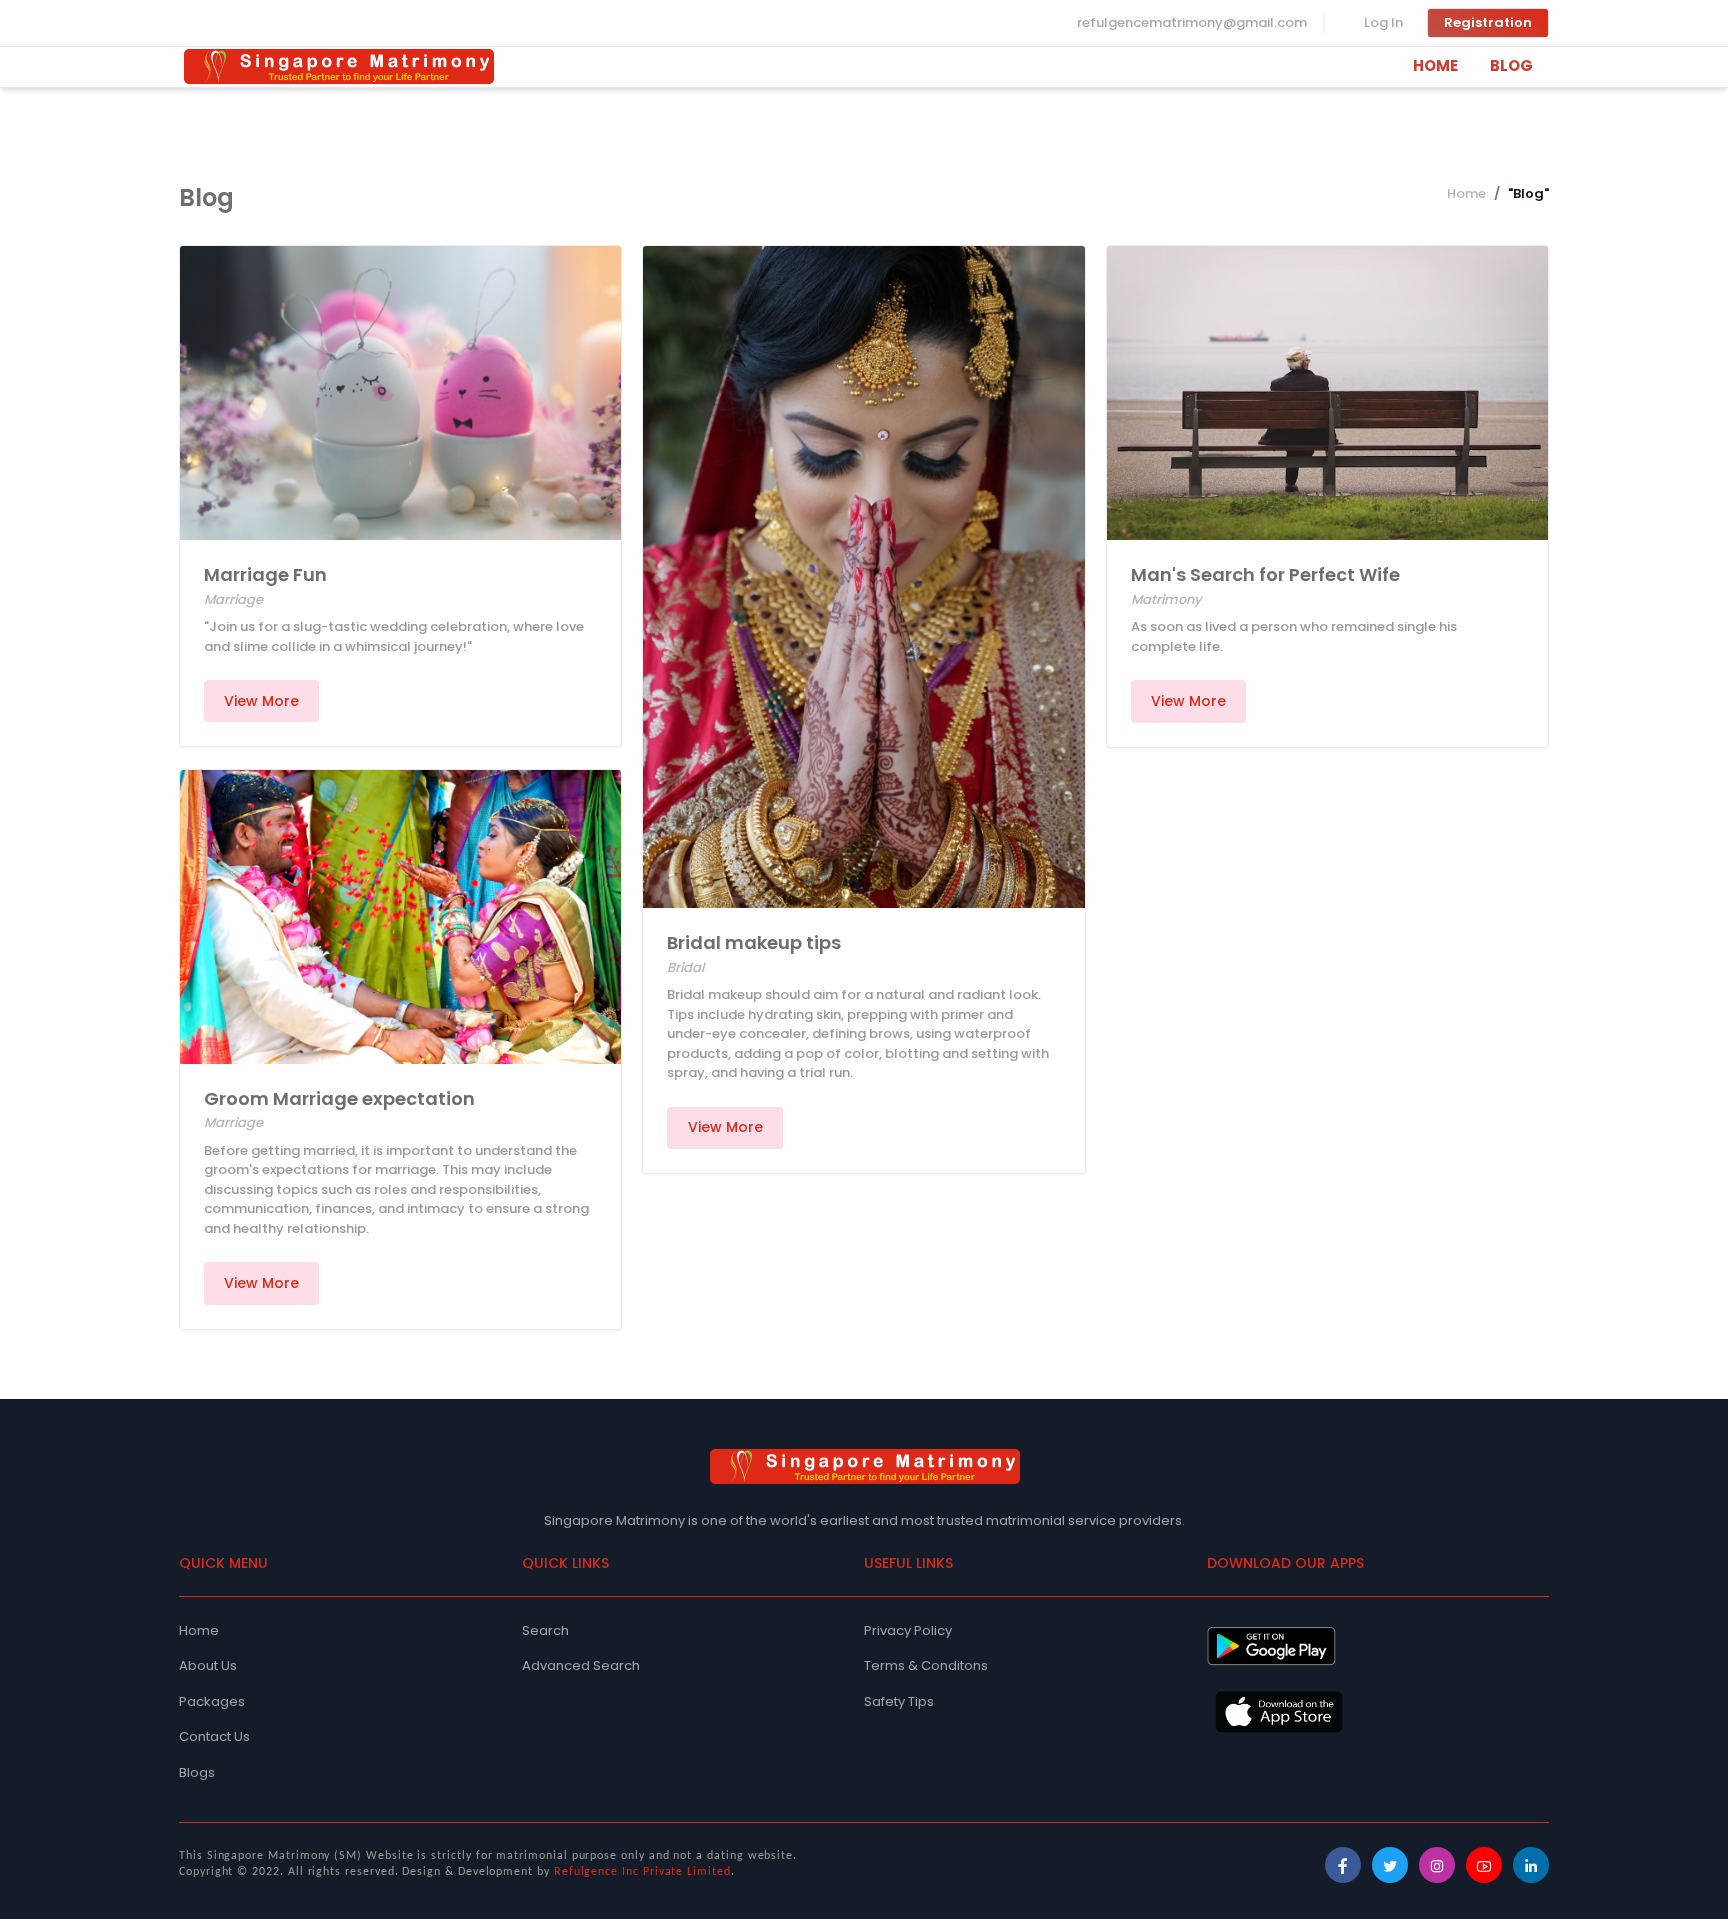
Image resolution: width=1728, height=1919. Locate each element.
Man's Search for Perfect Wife (1265, 574)
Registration (1488, 22)
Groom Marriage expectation (339, 1098)
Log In (1383, 22)
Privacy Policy (908, 1630)
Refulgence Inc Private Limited (642, 1872)
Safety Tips (899, 1701)
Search (545, 1630)
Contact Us (214, 1736)
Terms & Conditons (926, 1665)
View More (261, 701)
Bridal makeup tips (754, 942)
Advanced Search (581, 1665)
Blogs (197, 1772)
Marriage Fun (265, 574)
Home (1466, 193)
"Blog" (1528, 193)
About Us (208, 1665)
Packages (212, 1701)
